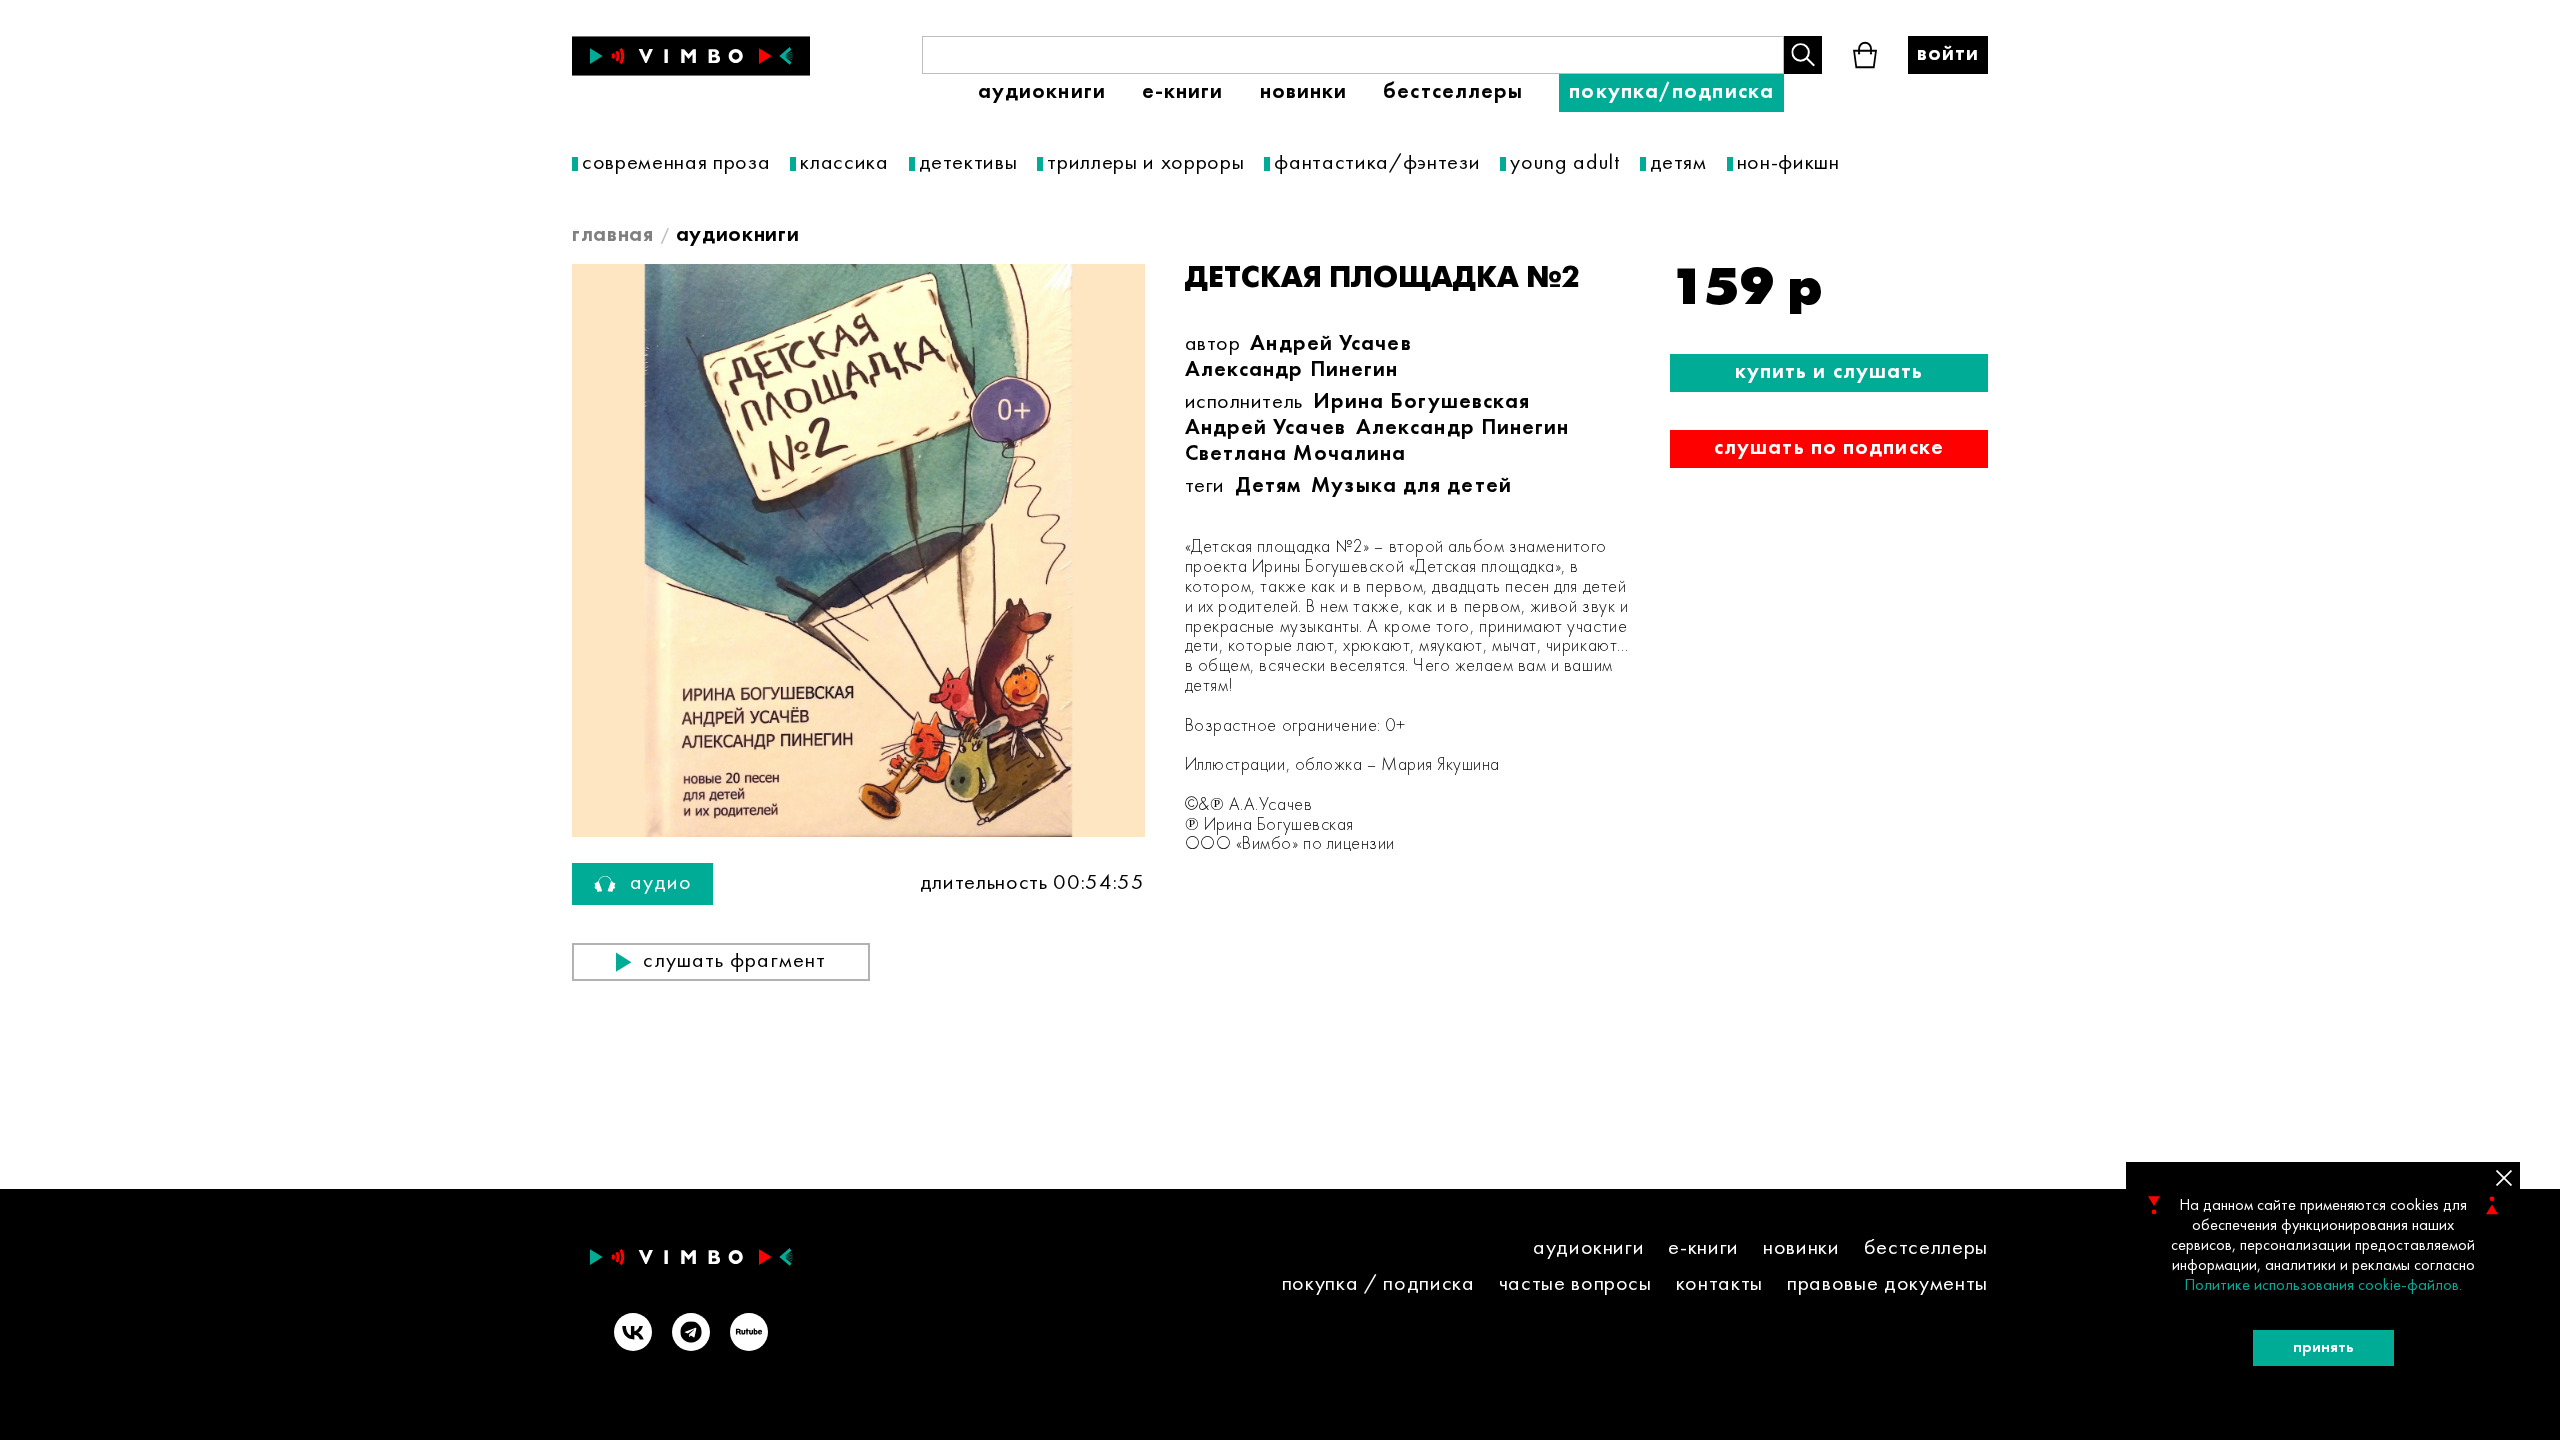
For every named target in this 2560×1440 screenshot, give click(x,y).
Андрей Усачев (1330, 344)
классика (844, 163)
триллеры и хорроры (1145, 163)
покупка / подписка (1378, 1284)
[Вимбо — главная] (691, 56)
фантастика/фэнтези (1377, 163)
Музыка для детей (1411, 486)
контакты (1719, 1284)
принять (2323, 1348)
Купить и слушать (1829, 372)
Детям (1268, 486)
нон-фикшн (1788, 163)
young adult (1564, 163)
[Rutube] (749, 1334)
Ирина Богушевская (1422, 402)
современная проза (676, 163)
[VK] (633, 1334)
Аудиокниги (1042, 92)
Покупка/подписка (1671, 92)
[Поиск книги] (1803, 55)
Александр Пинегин (1292, 370)
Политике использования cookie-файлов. (2323, 1286)
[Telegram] (691, 1334)
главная (613, 235)
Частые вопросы (1575, 1284)
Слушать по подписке (1829, 448)
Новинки (1304, 92)
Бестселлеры (1453, 92)
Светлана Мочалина (1296, 454)
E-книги (1183, 92)
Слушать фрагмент (734, 961)
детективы (968, 163)
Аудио (661, 883)
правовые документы (1887, 1284)
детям (1678, 163)
